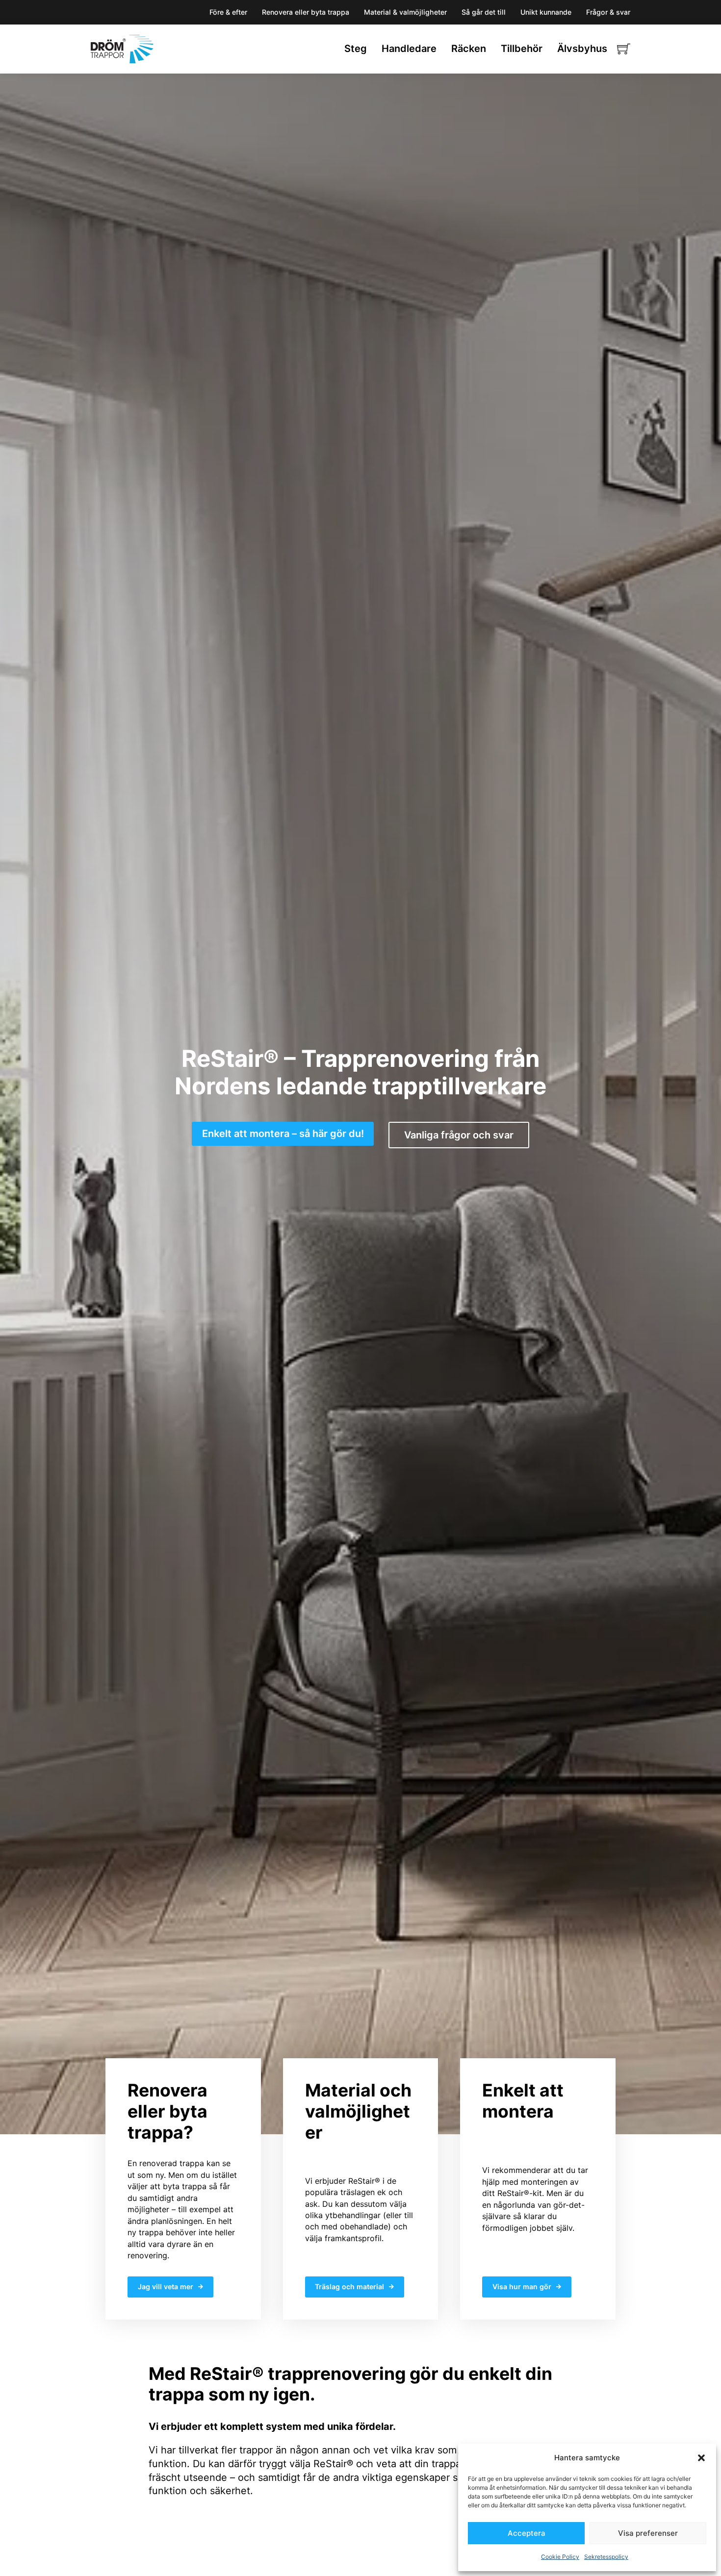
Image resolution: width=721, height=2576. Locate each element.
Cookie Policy (560, 2557)
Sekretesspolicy (606, 2557)
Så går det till (484, 12)
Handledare (409, 49)
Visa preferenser (648, 2533)
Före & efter (228, 12)
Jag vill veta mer (166, 2286)
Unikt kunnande (546, 12)
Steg (356, 49)
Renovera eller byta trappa (306, 12)
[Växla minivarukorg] (624, 49)
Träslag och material (349, 2286)
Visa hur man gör (522, 2286)
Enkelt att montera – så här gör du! (283, 1134)
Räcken (469, 49)
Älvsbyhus (582, 49)
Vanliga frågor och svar (459, 1135)
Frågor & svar (608, 12)
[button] (701, 2458)
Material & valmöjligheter (405, 12)
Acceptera (527, 2533)
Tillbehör (522, 49)
